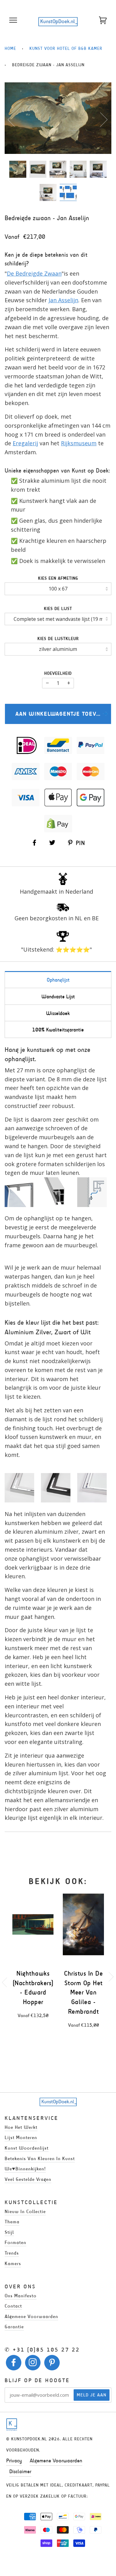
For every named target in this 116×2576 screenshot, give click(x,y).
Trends (12, 2253)
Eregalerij (25, 443)
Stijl (9, 2232)
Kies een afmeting (58, 578)
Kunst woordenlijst (27, 2148)
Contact (13, 2306)
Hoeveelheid (58, 673)
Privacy (14, 2460)
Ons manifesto (21, 2296)
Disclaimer (20, 2471)
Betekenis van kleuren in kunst (40, 2158)
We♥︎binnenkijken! (25, 2169)
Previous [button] (15, 119)
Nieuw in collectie (25, 2211)
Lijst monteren (21, 2137)
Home (10, 48)
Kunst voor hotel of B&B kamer (66, 48)
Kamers (13, 2263)
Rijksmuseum (79, 443)
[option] (58, 118)
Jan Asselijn (63, 300)
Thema (12, 2222)
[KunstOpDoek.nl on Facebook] (14, 2364)
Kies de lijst (58, 609)
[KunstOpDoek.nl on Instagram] (33, 2364)
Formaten (15, 2242)
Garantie (14, 2327)
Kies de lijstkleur (58, 639)
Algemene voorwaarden (31, 2316)
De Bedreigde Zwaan (34, 273)
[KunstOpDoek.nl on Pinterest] (52, 2364)
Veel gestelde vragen (28, 2179)
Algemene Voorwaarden (56, 2460)
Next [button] (100, 119)
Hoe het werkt (21, 2127)
